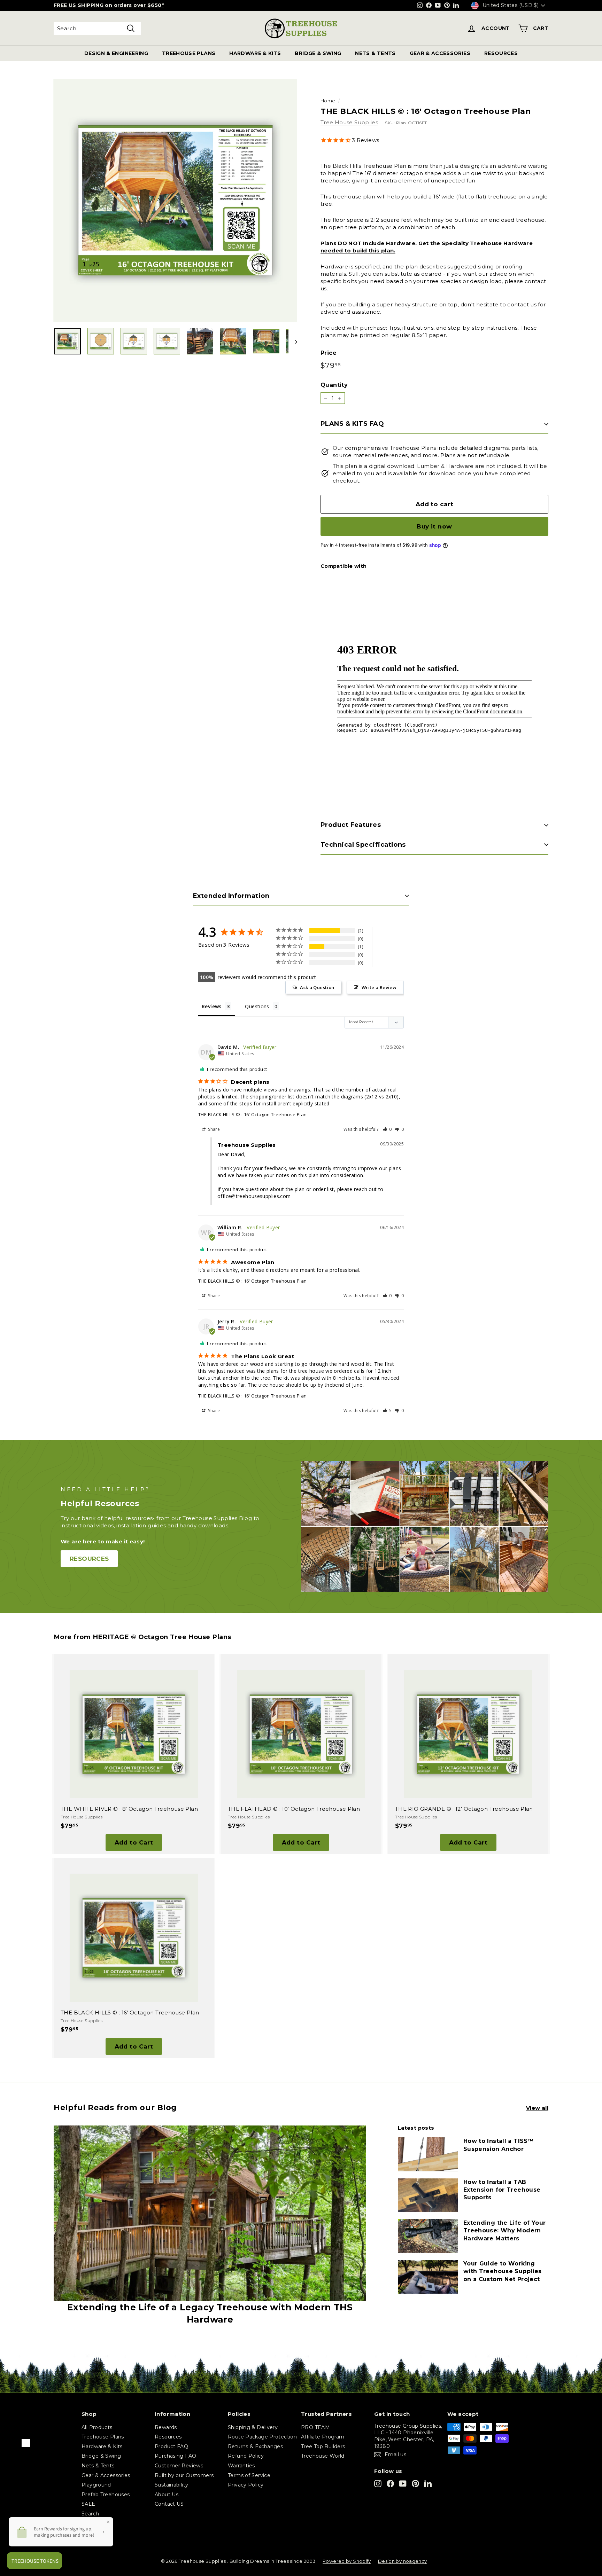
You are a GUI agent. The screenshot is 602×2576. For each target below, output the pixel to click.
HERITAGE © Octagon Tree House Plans (162, 1637)
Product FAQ (171, 2446)
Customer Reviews (179, 2466)
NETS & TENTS (375, 53)
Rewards (166, 2427)
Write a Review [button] (379, 987)
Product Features (351, 825)
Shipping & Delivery (253, 2427)
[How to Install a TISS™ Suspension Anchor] (428, 2154)
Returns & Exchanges (255, 2446)
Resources (168, 2437)
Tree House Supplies (349, 122)
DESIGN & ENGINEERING (116, 53)
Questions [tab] (257, 1006)
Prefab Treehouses (106, 2495)
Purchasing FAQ (175, 2456)
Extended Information (231, 896)
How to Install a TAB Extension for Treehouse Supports (502, 2190)
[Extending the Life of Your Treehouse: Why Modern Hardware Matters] (428, 2236)
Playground (96, 2485)
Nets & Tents (98, 2466)
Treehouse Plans (103, 2437)
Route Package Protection (262, 2437)
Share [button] (213, 1129)
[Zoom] (175, 200)
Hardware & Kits (102, 2446)
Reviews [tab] (212, 1006)
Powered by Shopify (347, 2561)
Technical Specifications (363, 845)
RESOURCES (501, 53)
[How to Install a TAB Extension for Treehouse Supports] (428, 2195)
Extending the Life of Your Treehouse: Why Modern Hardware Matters (505, 2231)
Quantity (334, 385)
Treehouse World (323, 2456)
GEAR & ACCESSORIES (440, 53)
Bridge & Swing (101, 2456)
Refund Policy (246, 2456)
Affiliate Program (323, 2437)
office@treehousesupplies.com (254, 1196)
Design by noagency (403, 2561)
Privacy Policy (246, 2485)
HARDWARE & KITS (255, 53)
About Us (167, 2495)
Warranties (241, 2466)
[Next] (293, 341)
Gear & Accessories (106, 2475)
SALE (88, 2504)
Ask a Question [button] (317, 987)
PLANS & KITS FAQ (352, 424)
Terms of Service (249, 2475)
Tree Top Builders (323, 2446)
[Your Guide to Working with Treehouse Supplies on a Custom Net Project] (428, 2277)
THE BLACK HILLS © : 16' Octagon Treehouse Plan (252, 1114)
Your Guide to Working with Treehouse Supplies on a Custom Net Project (503, 2271)
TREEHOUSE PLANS (189, 53)
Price (329, 353)
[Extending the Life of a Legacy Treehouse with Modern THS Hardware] (210, 2213)
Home (328, 101)
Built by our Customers (184, 2475)
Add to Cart (134, 1842)
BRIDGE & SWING (318, 53)
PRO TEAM (315, 2427)
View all (537, 2108)
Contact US (169, 2504)
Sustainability (171, 2485)
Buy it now (434, 526)
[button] (388, 1129)
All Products (97, 2427)
